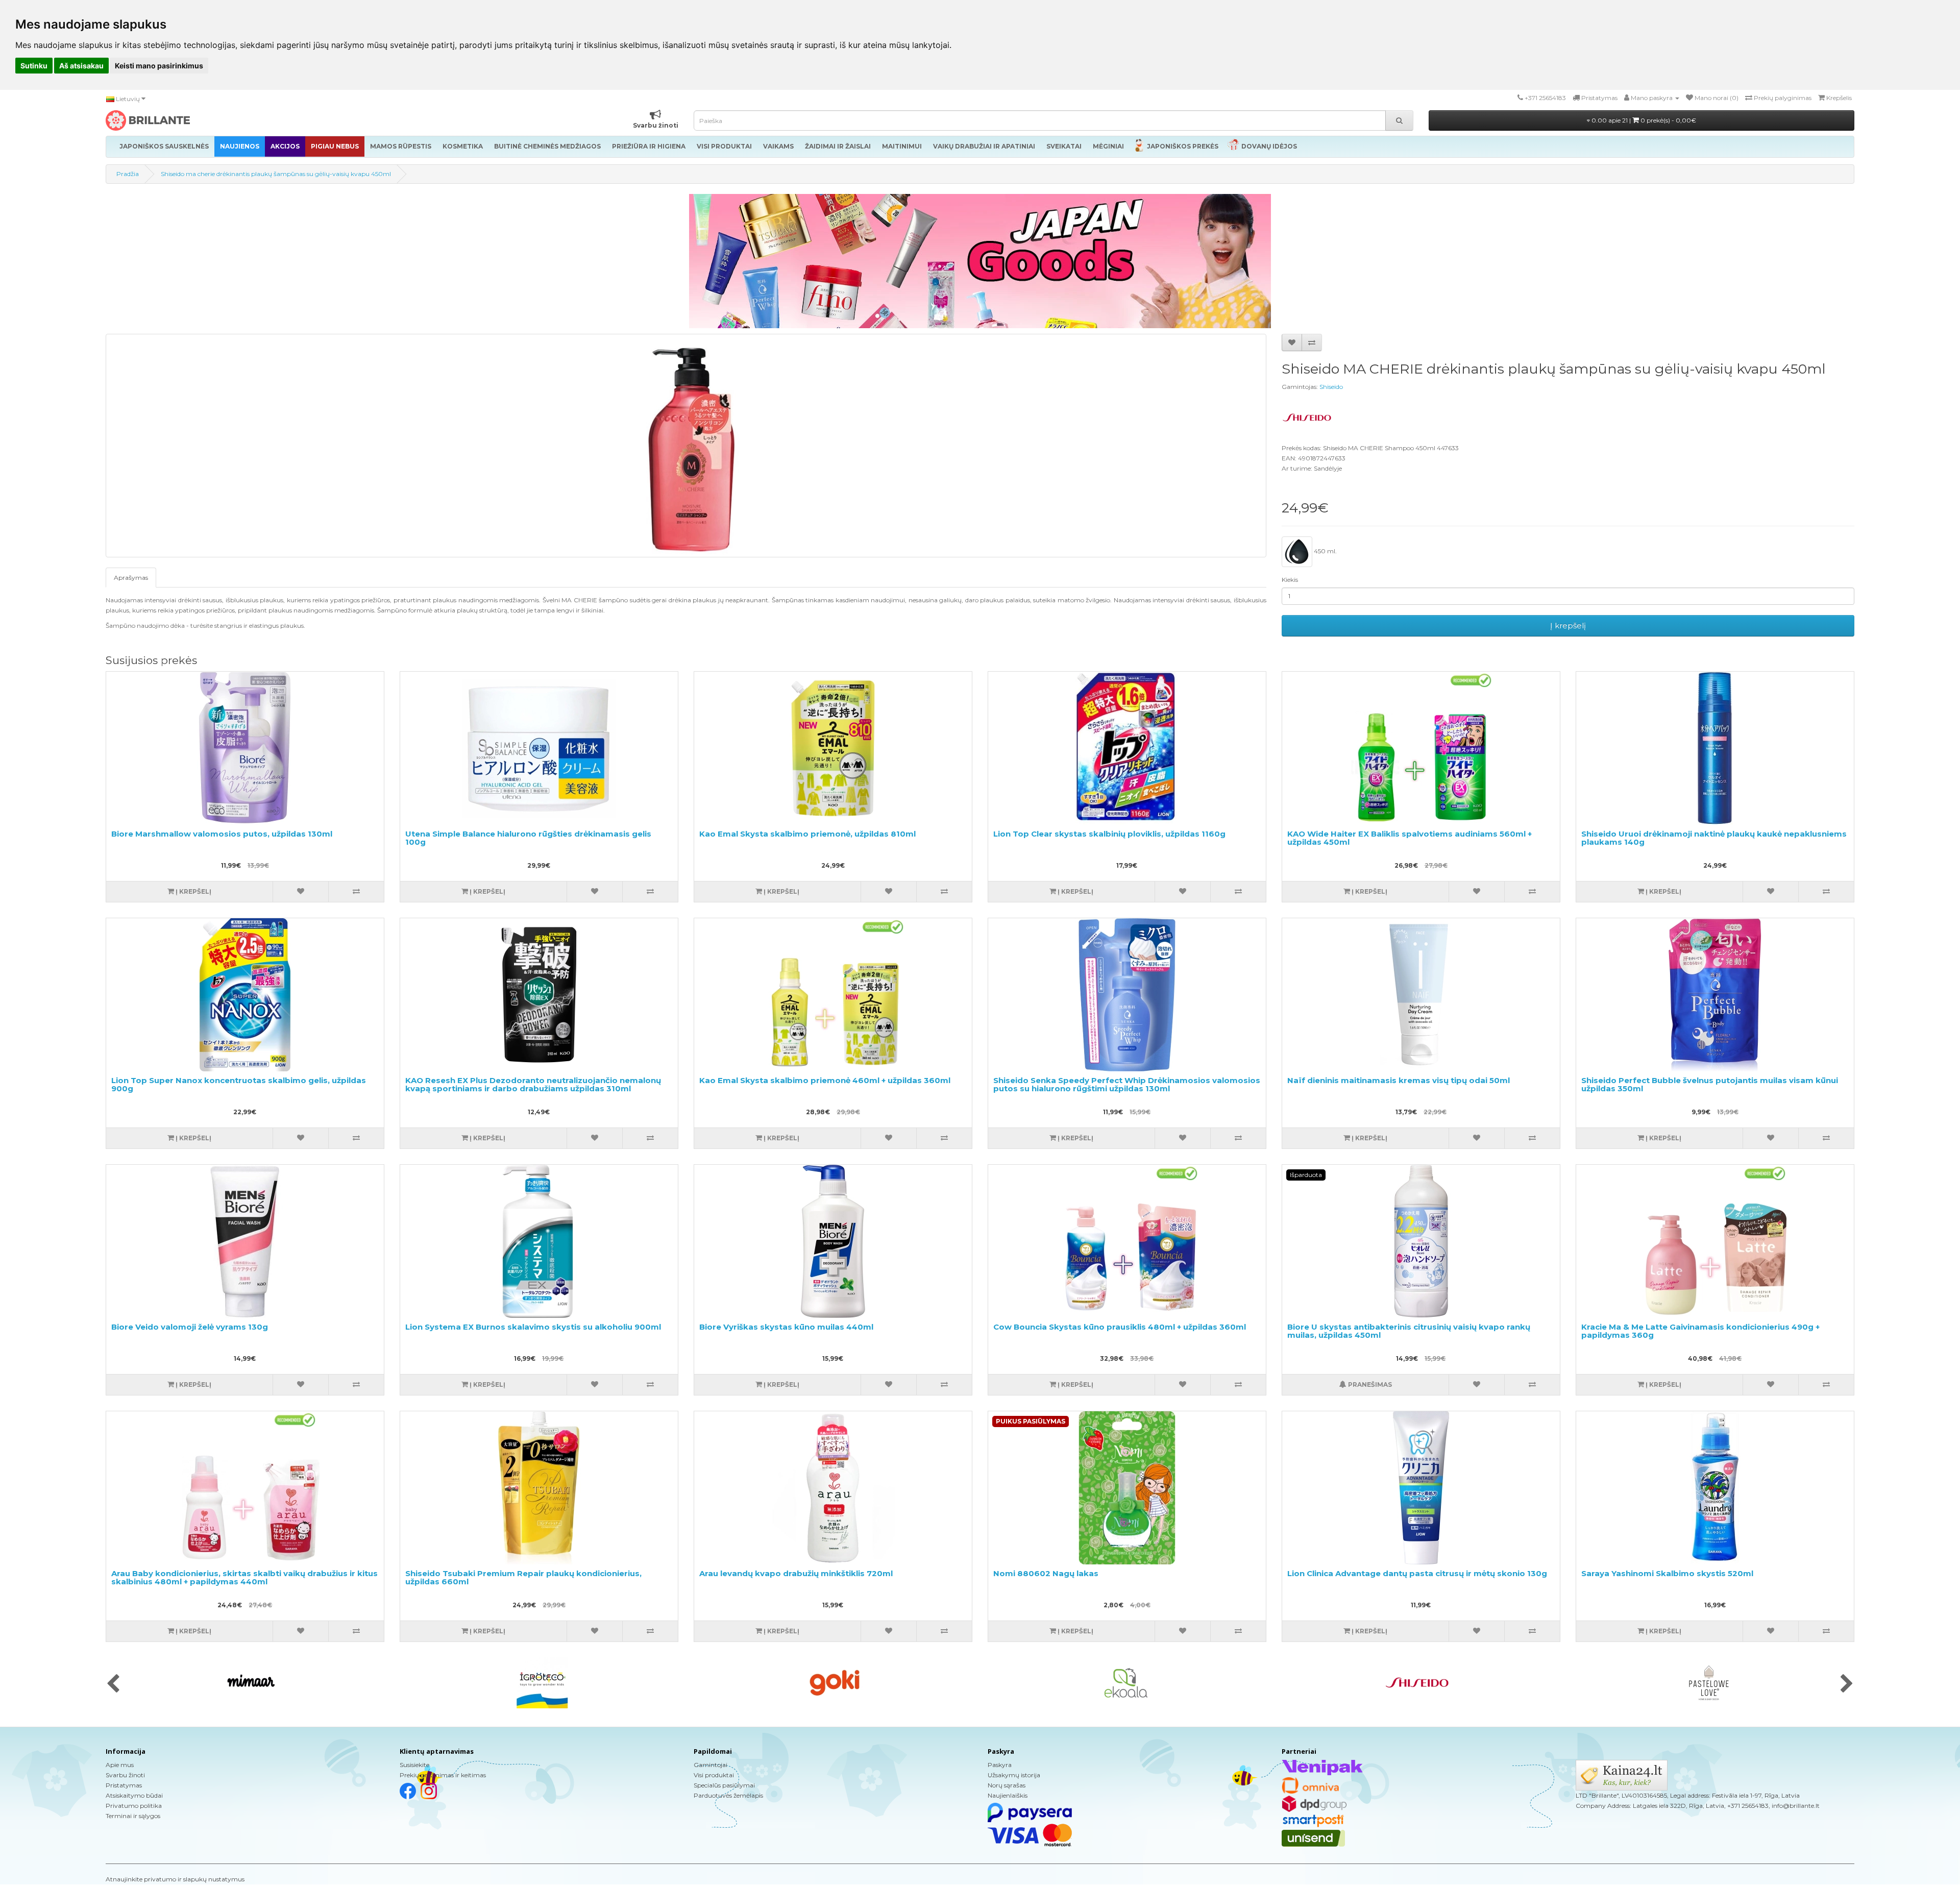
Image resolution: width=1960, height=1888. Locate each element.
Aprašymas (131, 578)
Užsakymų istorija (1014, 1775)
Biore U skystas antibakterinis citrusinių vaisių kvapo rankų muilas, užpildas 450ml (1409, 1331)
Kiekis (1290, 580)
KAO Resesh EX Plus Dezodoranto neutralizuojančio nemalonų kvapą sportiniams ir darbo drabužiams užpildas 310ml (533, 1085)
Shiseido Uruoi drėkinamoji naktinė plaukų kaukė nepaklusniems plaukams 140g (1714, 838)
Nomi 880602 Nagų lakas (1046, 1573)
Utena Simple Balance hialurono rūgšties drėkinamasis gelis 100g (528, 838)
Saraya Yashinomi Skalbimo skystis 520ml (1667, 1573)
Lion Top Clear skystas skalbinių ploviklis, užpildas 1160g (1109, 834)
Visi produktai (714, 1775)
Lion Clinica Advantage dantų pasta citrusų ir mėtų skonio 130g (1417, 1573)
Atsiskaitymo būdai (134, 1795)
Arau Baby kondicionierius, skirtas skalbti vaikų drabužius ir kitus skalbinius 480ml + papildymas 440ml (244, 1578)
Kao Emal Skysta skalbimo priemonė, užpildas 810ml (807, 834)
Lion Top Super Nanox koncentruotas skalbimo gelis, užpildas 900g (239, 1085)
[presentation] (113, 1684)
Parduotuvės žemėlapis (728, 1795)
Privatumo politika (134, 1806)
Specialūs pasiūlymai (724, 1785)
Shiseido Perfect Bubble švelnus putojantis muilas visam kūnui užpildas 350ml (1710, 1085)
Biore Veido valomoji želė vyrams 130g (190, 1327)
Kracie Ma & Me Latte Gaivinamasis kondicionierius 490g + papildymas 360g (1700, 1331)
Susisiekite (414, 1765)
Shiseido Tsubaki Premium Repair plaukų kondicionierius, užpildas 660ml (523, 1578)
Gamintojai (710, 1765)
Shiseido (1331, 387)
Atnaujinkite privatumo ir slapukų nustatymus (175, 1879)
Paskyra (1000, 1765)
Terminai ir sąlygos (133, 1816)
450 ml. (1325, 551)
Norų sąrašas (1007, 1785)
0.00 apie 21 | (1643, 120)
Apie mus (120, 1765)
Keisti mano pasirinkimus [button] (159, 66)
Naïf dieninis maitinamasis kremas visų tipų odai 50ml (1399, 1080)
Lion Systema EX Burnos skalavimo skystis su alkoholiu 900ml (533, 1327)
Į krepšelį (1568, 626)
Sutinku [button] (34, 66)
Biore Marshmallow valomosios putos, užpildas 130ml (222, 834)
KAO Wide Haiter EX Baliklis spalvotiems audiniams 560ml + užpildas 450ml (1410, 838)
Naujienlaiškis (1008, 1795)
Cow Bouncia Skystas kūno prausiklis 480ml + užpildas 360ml (1120, 1327)
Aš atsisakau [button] (81, 66)
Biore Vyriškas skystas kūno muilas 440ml (786, 1327)
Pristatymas (124, 1785)
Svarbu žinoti (125, 1775)
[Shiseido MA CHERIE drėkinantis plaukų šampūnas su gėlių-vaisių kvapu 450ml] (686, 446)
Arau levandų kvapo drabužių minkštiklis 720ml (796, 1573)
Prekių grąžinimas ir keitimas (443, 1775)
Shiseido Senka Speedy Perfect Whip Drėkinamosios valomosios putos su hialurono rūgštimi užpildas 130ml (1127, 1085)
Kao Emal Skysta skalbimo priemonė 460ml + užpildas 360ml (825, 1080)
